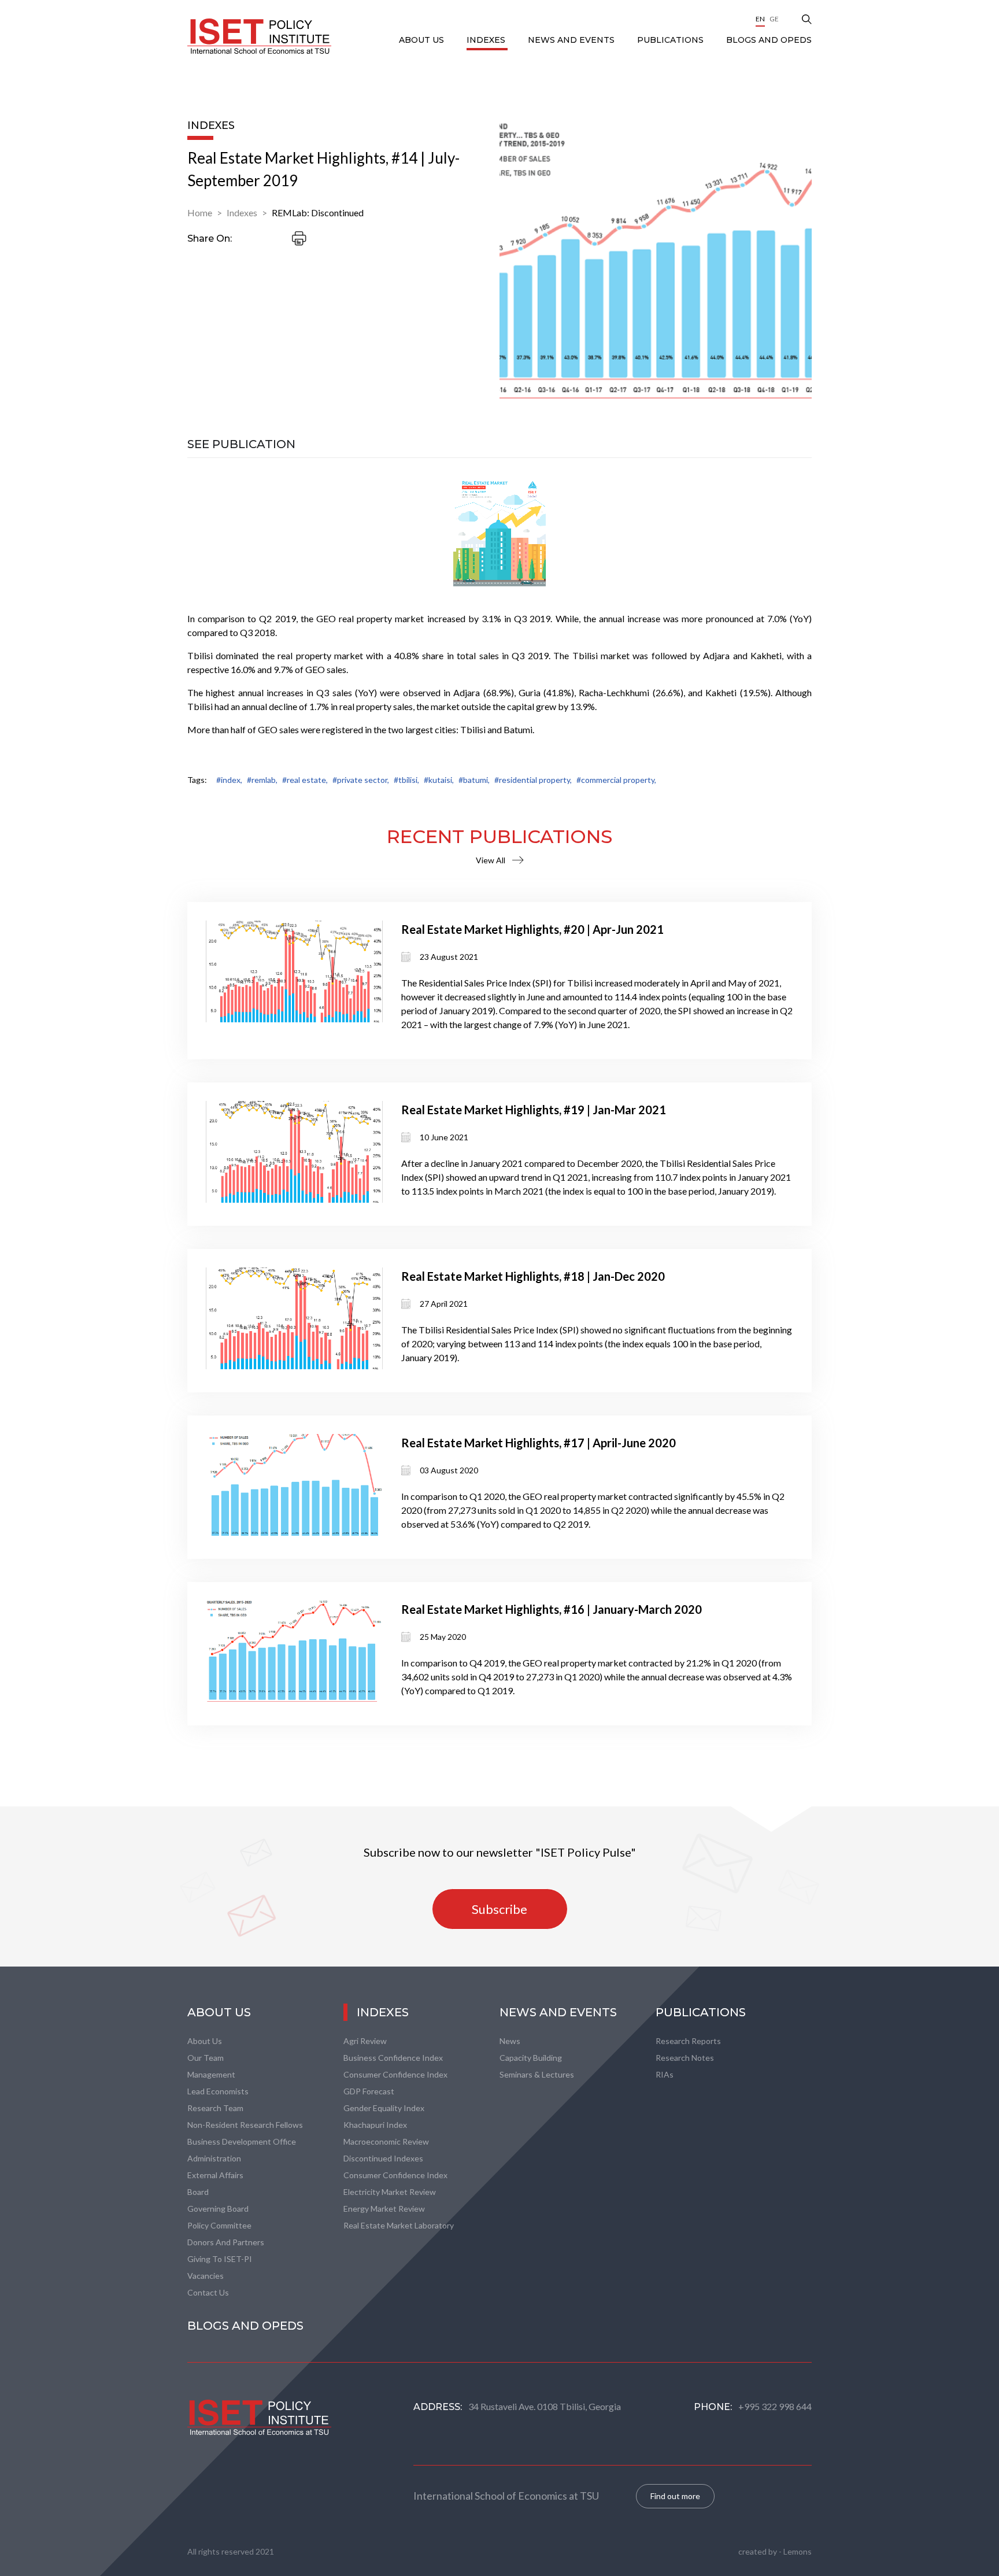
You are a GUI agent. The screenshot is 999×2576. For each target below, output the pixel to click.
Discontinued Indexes (383, 2158)
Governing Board (218, 2209)
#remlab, (262, 780)
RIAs (665, 2074)
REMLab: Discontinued (318, 212)
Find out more (675, 2496)
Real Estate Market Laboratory (399, 2225)
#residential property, (533, 780)
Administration (214, 2158)
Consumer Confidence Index (395, 2074)
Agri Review (365, 2041)
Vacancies (206, 2276)
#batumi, (474, 780)
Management (211, 2074)
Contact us (208, 2292)
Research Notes (685, 2058)
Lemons (798, 2551)
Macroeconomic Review (386, 2141)
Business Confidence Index (393, 2058)
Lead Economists (218, 2091)
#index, (229, 780)
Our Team (206, 2058)
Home (200, 212)
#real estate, (305, 780)
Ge (774, 19)
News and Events (572, 40)
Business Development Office (242, 2141)
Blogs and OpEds (769, 40)
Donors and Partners (226, 2242)
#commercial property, (616, 780)
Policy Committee (219, 2225)
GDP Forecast (369, 2091)
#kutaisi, (439, 780)
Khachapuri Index (375, 2125)
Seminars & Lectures (537, 2074)
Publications (671, 40)
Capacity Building (531, 2058)
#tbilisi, (406, 780)
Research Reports (688, 2041)
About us (205, 2041)
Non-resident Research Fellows (245, 2125)
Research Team (215, 2108)
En (760, 19)
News (510, 2041)
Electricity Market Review (390, 2192)
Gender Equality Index (384, 2108)
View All (491, 860)
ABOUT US (423, 40)
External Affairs (215, 2175)
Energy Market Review (384, 2209)
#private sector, (361, 780)
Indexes (487, 40)
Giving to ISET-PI (220, 2259)
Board (198, 2192)
